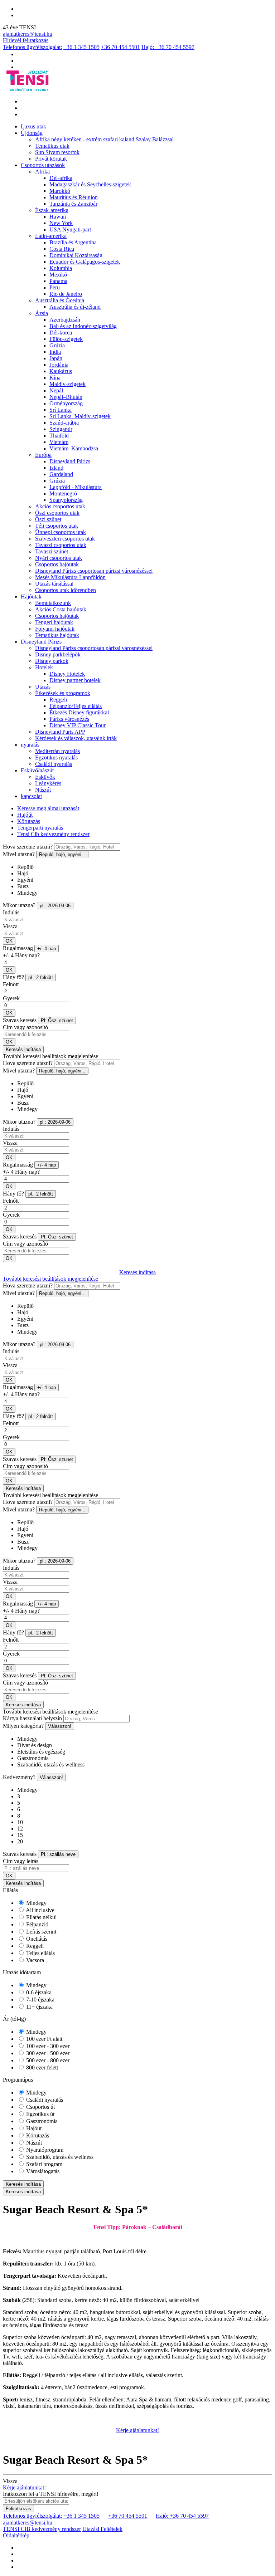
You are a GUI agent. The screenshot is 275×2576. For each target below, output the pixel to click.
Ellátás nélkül (41, 1917)
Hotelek (44, 667)
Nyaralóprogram (44, 2150)
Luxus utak (33, 126)
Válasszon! (60, 1726)
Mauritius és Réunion (74, 197)
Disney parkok (52, 661)
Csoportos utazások (43, 165)
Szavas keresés (20, 1020)
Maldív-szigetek (67, 384)
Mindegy (36, 1903)
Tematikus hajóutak (57, 635)
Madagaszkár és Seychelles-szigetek (90, 184)
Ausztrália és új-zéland (75, 307)
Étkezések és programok (63, 693)
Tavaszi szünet (52, 551)
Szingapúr (61, 429)
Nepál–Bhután (66, 397)
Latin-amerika (51, 236)
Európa (43, 455)
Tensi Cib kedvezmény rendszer (53, 834)
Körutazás (29, 821)
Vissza (10, 926)
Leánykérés (48, 783)
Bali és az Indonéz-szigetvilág (83, 326)
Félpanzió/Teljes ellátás (76, 706)
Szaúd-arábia (64, 423)
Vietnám (59, 442)
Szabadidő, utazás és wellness (59, 2157)
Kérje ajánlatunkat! (137, 2430)
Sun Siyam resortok (57, 152)
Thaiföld (59, 436)
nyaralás (30, 745)
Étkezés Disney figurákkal (79, 712)
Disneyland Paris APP (60, 732)
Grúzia (57, 345)
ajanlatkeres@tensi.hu (28, 34)
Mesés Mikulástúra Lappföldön (70, 577)
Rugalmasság (18, 948)
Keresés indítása (23, 1049)
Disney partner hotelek (75, 680)
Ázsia (42, 313)
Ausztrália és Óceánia (60, 300)
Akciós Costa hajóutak (61, 609)
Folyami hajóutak (55, 629)
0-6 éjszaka (38, 1992)
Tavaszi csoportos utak (61, 545)
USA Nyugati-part (70, 229)
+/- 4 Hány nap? (21, 955)
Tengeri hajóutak (54, 622)
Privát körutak (51, 159)
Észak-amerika (52, 210)
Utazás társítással (54, 584)
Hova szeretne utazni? (28, 847)
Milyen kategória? (23, 1726)
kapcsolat (31, 796)
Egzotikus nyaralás (56, 757)
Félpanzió (37, 1924)
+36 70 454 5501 (120, 47)
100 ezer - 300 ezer (47, 2046)
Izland (56, 468)
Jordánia (59, 365)
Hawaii (58, 217)
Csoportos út (40, 2107)
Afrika (42, 172)
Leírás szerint (40, 1932)
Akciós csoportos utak (60, 506)
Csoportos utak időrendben (66, 590)
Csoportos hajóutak (57, 564)
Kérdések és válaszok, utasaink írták (76, 738)
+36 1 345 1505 (81, 47)
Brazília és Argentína (73, 242)
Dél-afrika (61, 178)
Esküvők (45, 777)
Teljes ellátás (40, 1953)
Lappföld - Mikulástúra (76, 487)
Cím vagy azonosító (25, 1027)
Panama (58, 281)
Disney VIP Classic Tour (78, 725)
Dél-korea (61, 333)
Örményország (66, 403)
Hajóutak (31, 597)
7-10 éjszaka (40, 2000)
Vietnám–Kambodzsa (74, 448)
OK (9, 941)
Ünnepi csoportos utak (61, 532)
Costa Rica (62, 249)
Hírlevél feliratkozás (26, 40)
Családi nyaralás (54, 764)
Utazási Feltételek (102, 2529)
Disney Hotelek (67, 674)
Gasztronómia (41, 2121)
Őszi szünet (48, 519)
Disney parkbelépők (58, 654)
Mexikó (58, 275)
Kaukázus (61, 371)
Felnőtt (11, 984)
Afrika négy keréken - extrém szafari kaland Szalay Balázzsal (104, 139)
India (55, 352)
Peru (55, 287)
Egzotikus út (40, 2114)
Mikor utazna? (19, 905)
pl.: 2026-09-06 (55, 906)
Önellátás (36, 1939)
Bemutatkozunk (53, 603)
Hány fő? (13, 977)
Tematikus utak (52, 146)
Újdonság (32, 133)
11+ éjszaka (39, 2007)
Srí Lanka (61, 410)
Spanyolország (66, 500)
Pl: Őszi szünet (57, 1020)
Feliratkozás (18, 2509)
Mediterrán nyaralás (57, 751)
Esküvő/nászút (37, 770)
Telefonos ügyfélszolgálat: (32, 47)
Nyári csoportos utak (59, 558)
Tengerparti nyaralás (40, 828)
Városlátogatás (42, 2171)
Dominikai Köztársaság (76, 255)
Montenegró (63, 493)
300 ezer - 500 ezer (47, 2053)
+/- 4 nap (47, 949)
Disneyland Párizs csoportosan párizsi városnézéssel (94, 571)
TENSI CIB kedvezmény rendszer (42, 2529)
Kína (55, 378)
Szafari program (44, 2164)
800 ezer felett (41, 2067)
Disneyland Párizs (70, 461)
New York (61, 223)
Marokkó (60, 191)
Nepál (56, 390)
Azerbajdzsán (65, 320)
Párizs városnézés (69, 719)
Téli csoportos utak (57, 526)
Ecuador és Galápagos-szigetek (85, 262)
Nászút (43, 790)
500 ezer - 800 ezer (47, 2060)
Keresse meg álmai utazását (48, 808)
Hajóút (25, 815)
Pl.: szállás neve (58, 1854)
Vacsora (34, 1960)
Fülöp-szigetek (66, 339)
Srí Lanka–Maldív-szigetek (80, 416)
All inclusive (40, 1910)
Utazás (43, 687)
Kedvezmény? (19, 1777)
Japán (56, 358)
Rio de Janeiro (66, 294)
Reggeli (58, 700)
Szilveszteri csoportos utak (65, 539)
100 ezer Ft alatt (44, 2039)
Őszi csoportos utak (57, 513)
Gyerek (11, 998)
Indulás (11, 912)
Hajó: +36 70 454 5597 (168, 47)
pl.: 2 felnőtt (41, 977)
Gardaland (61, 474)
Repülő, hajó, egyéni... (62, 854)
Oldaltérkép (16, 2535)
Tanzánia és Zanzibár (73, 204)
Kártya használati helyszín (32, 1718)
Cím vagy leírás (21, 1861)
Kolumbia (61, 268)
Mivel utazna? (19, 854)
